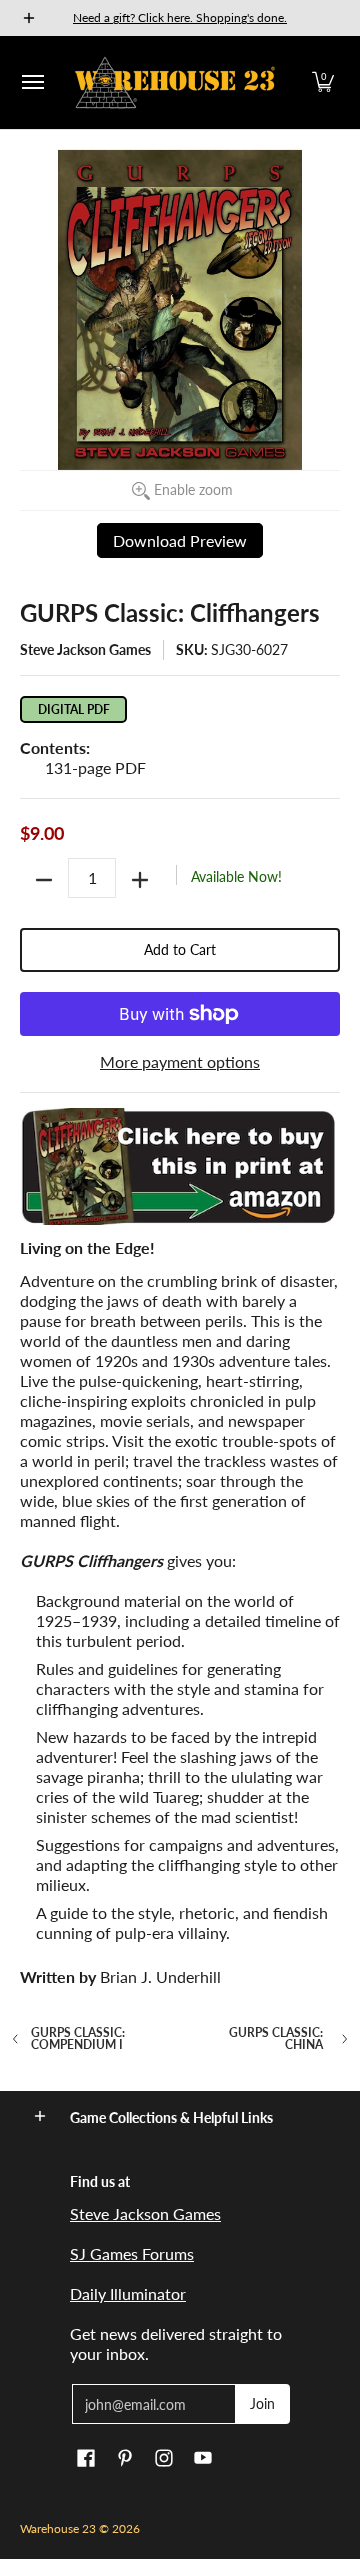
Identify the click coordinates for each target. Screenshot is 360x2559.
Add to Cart (180, 949)
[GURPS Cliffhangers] (180, 1166)
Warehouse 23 (58, 2528)
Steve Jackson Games (85, 649)
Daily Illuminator (128, 2293)
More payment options (180, 1061)
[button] (323, 82)
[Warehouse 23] (175, 82)
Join (262, 2403)
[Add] (140, 880)
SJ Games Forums (132, 2253)
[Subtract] (44, 880)
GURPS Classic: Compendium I (78, 2039)
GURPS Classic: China (276, 2039)
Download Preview (180, 540)
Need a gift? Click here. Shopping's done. (180, 17)
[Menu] (32, 82)
